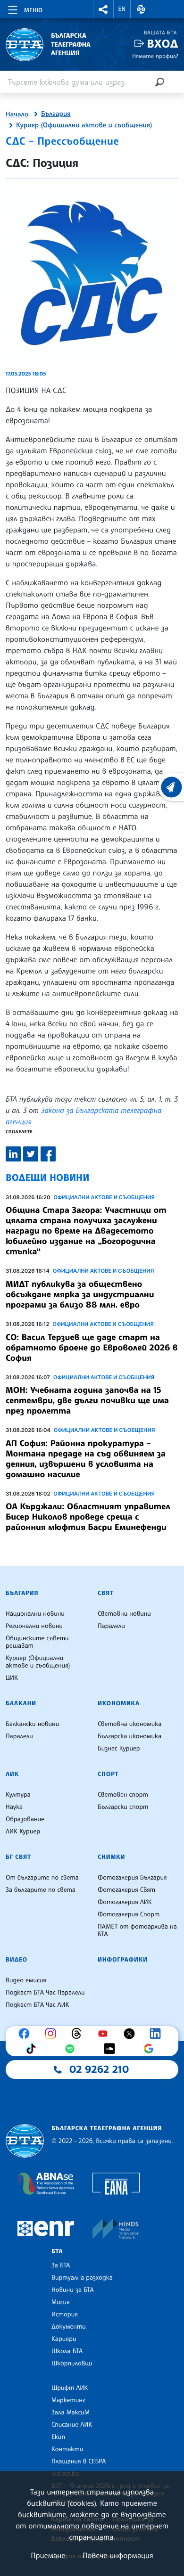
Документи (69, 2327)
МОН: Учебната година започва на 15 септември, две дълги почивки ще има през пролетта (87, 1400)
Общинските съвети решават (37, 1642)
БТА (57, 2251)
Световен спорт (123, 1795)
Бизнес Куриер (119, 1749)
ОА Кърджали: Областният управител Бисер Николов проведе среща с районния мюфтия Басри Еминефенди (88, 1517)
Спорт (108, 1774)
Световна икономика (130, 1724)
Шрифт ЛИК (70, 2388)
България (56, 114)
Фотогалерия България (132, 1878)
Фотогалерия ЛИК (125, 1902)
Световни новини (124, 1614)
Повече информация (118, 2555)
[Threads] (79, 2034)
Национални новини (35, 1614)
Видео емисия (26, 1980)
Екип (58, 2437)
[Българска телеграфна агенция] (25, 2141)
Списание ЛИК (72, 2425)
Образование (25, 1819)
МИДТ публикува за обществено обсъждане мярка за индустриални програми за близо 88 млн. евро (80, 1294)
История (65, 2314)
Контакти (67, 2449)
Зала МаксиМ (71, 2412)
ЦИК (12, 1678)
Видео (17, 1960)
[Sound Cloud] (112, 2049)
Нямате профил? (155, 56)
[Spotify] (72, 2049)
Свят (106, 1593)
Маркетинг (68, 2400)
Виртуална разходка (82, 2278)
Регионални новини (34, 1626)
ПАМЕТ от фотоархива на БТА (137, 1930)
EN (122, 9)
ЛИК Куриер (23, 1832)
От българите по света (42, 1878)
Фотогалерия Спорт (129, 1914)
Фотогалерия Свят (126, 1890)
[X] (132, 2034)
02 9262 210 (99, 2069)
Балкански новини (32, 1724)
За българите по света (41, 1890)
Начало (17, 114)
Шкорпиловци (72, 2363)
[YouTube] (105, 2034)
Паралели (111, 1626)
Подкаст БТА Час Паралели (45, 1993)
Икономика (119, 1703)
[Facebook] (26, 2034)
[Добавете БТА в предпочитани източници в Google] (151, 2049)
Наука (14, 1807)
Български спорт (123, 1807)
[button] (103, 9)
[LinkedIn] (158, 2034)
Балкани (21, 1703)
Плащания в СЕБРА (79, 2462)
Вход (163, 44)
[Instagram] (53, 2034)
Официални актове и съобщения (104, 1197)
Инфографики (123, 1960)
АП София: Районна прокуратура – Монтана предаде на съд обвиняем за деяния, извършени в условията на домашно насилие (86, 1459)
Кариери (64, 2339)
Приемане (48, 2555)
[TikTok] (33, 2049)
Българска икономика (130, 1736)
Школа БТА (67, 2351)
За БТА (61, 2265)
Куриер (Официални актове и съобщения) (84, 125)
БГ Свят (18, 1857)
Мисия (61, 2302)
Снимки (111, 1857)
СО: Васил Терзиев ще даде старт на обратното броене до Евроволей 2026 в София (92, 1348)
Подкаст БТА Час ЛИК (38, 2005)
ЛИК (12, 1774)
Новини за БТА (73, 2290)
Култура (18, 1795)
